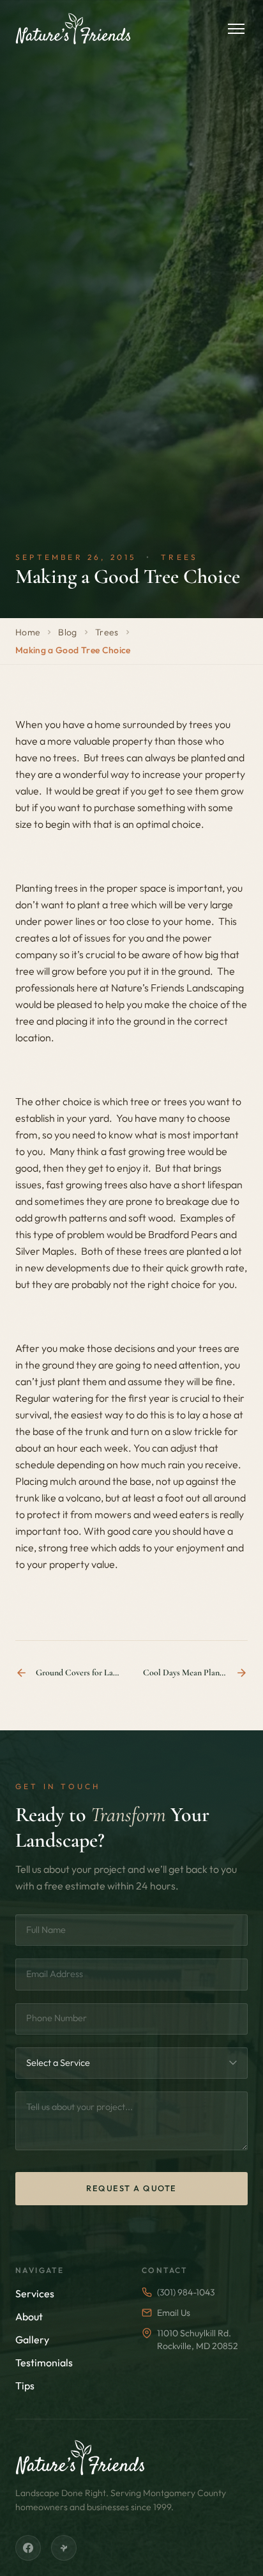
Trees (107, 632)
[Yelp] (64, 2548)
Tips (25, 2386)
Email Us (174, 2313)
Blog (67, 632)
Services (35, 2293)
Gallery (32, 2339)
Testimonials (44, 2363)
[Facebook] (28, 2548)
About (29, 2316)
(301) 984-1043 (186, 2292)
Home (28, 632)
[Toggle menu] (236, 29)
